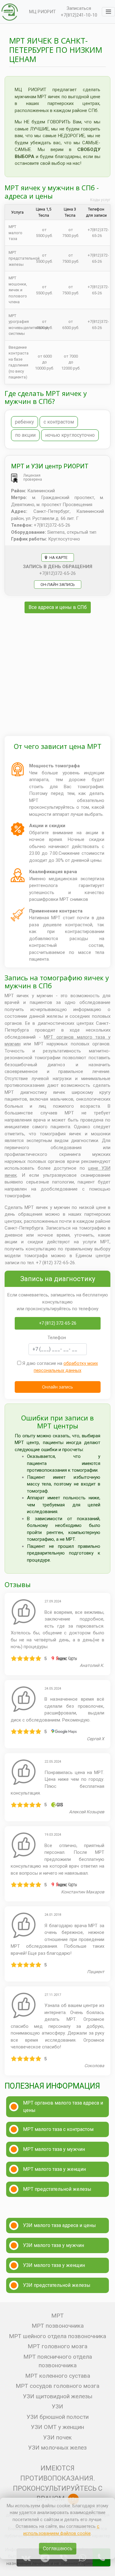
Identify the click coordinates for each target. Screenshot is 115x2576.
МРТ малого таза (15, 233)
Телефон (57, 1338)
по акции (25, 435)
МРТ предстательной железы (57, 2189)
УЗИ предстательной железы (57, 2285)
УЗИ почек (57, 2437)
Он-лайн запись (58, 585)
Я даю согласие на (59, 1367)
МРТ (57, 2316)
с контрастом (59, 422)
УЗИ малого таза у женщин (54, 2265)
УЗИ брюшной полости (58, 2417)
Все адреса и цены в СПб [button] (58, 607)
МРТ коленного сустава (58, 2376)
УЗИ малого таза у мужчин (54, 2245)
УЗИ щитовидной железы (58, 2396)
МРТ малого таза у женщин (54, 2169)
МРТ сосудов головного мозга (57, 2386)
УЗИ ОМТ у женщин (57, 2427)
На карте (58, 558)
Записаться (79, 8)
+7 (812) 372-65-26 (58, 1323)
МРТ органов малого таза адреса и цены (63, 2107)
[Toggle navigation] (108, 12)
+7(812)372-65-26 (57, 573)
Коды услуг (100, 200)
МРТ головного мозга (57, 2346)
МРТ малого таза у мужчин (54, 2149)
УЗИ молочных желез (57, 2448)
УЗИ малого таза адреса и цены (59, 2225)
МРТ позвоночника (58, 2326)
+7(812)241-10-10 (79, 15)
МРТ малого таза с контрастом (58, 2129)
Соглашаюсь (58, 2549)
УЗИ (57, 2406)
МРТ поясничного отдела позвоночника (58, 2361)
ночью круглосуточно (70, 435)
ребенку (25, 422)
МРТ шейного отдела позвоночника (57, 2336)
